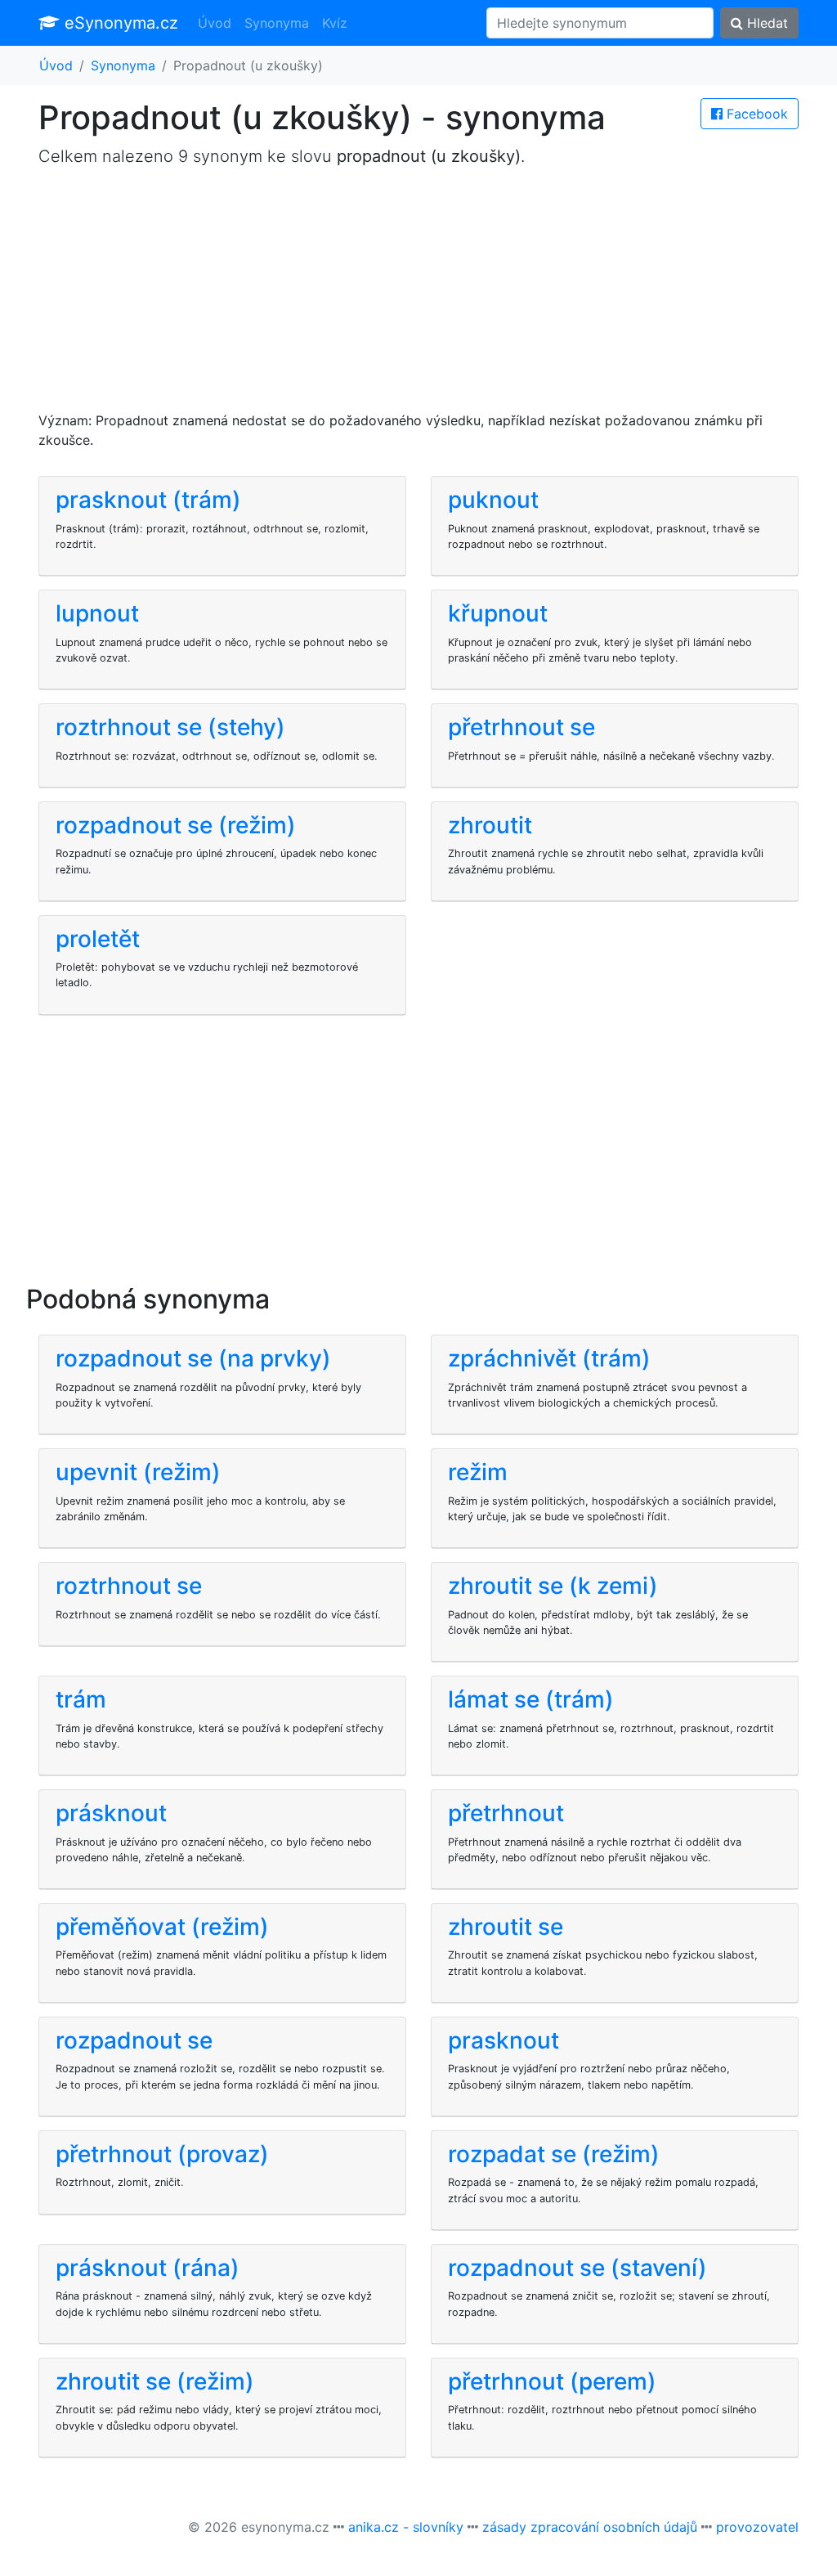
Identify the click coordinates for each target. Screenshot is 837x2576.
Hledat (765, 23)
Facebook (755, 114)
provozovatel (757, 2527)
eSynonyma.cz (119, 23)
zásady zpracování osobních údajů (590, 2527)
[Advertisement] (418, 296)
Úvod (215, 23)
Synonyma (277, 23)
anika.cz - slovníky (406, 2527)
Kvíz (335, 23)
